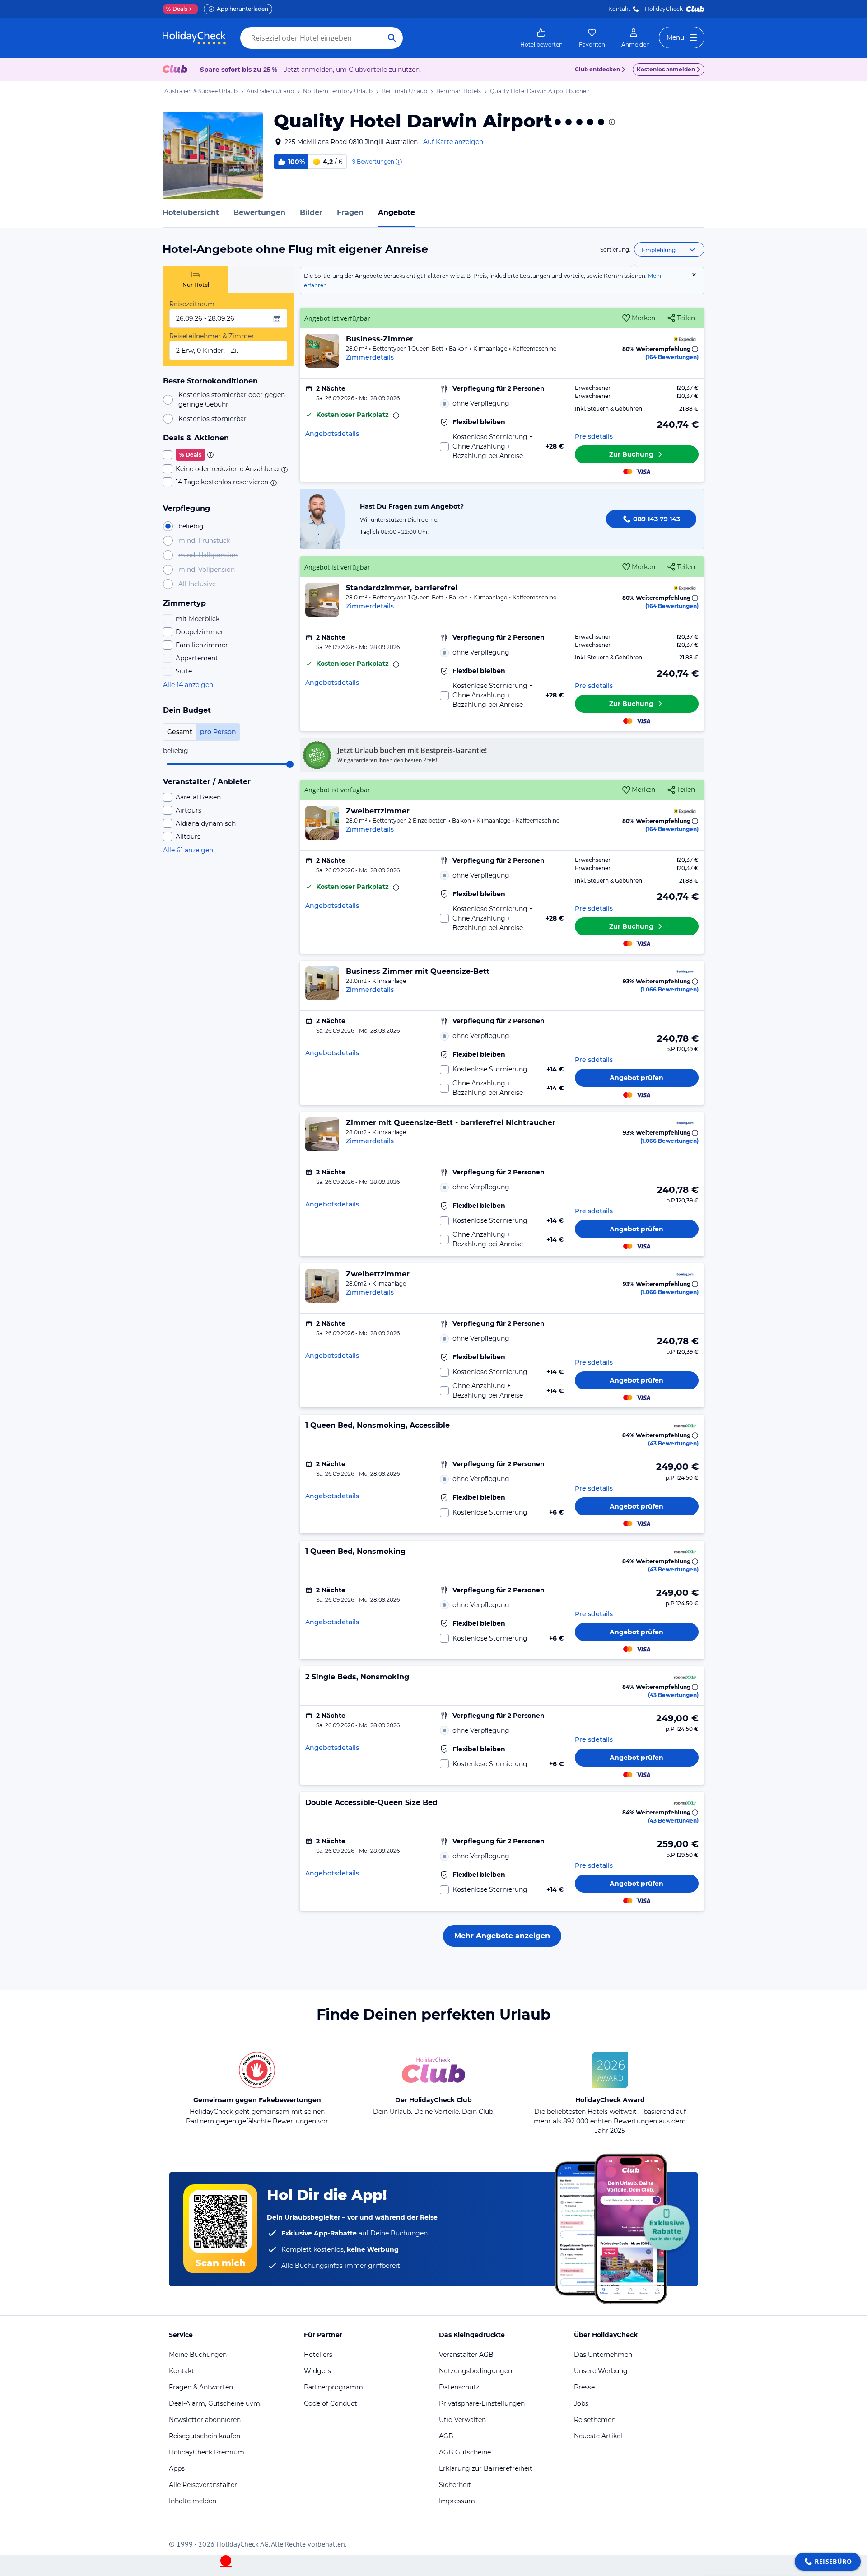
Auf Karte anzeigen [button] (453, 142)
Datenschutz (459, 2387)
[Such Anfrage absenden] (392, 38)
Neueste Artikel (598, 2436)
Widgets (317, 2371)
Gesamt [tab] (180, 732)
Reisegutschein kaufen (205, 2436)
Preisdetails (594, 436)
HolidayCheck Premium (207, 2452)
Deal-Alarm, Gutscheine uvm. (215, 2403)
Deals (177, 9)
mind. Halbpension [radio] (208, 555)
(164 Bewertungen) (672, 357)
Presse (584, 2387)
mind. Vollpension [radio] (207, 570)
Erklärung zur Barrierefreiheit (486, 2468)
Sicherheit (455, 2485)
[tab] (196, 279)
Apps (177, 2468)
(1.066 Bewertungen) (669, 989)
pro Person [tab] (218, 732)
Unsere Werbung (601, 2371)
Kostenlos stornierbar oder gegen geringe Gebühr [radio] (232, 400)
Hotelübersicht (191, 213)
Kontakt (619, 9)
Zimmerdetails (370, 357)
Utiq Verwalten (462, 2420)
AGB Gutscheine (465, 2452)
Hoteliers (318, 2355)
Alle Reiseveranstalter (203, 2485)
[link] (541, 38)
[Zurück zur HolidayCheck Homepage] (194, 38)
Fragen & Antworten (201, 2387)
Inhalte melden (193, 2501)
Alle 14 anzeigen (188, 685)
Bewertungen (259, 213)
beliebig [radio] (191, 526)
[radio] (501, 404)
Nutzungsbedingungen (475, 2371)
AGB (446, 2436)
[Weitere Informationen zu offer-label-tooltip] (395, 416)
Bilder (311, 213)
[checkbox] (228, 455)
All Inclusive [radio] (197, 584)
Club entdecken (597, 69)
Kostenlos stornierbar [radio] (212, 419)
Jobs (581, 2403)
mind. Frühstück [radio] (204, 541)
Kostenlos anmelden (666, 69)
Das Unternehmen (603, 2355)
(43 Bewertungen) (673, 1443)
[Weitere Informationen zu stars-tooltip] (611, 122)
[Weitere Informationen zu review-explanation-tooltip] (398, 162)
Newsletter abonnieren (205, 2420)
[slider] (290, 764)
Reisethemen (595, 2420)
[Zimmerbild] (322, 351)
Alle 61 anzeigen (188, 850)
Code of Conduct (331, 2403)
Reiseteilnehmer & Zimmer (212, 336)
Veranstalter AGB (466, 2355)
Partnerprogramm (333, 2387)
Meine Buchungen (198, 2355)
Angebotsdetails (332, 434)
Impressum (457, 2501)
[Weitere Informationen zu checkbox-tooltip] (210, 455)
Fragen (350, 213)
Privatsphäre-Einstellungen (482, 2403)
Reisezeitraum (192, 304)
